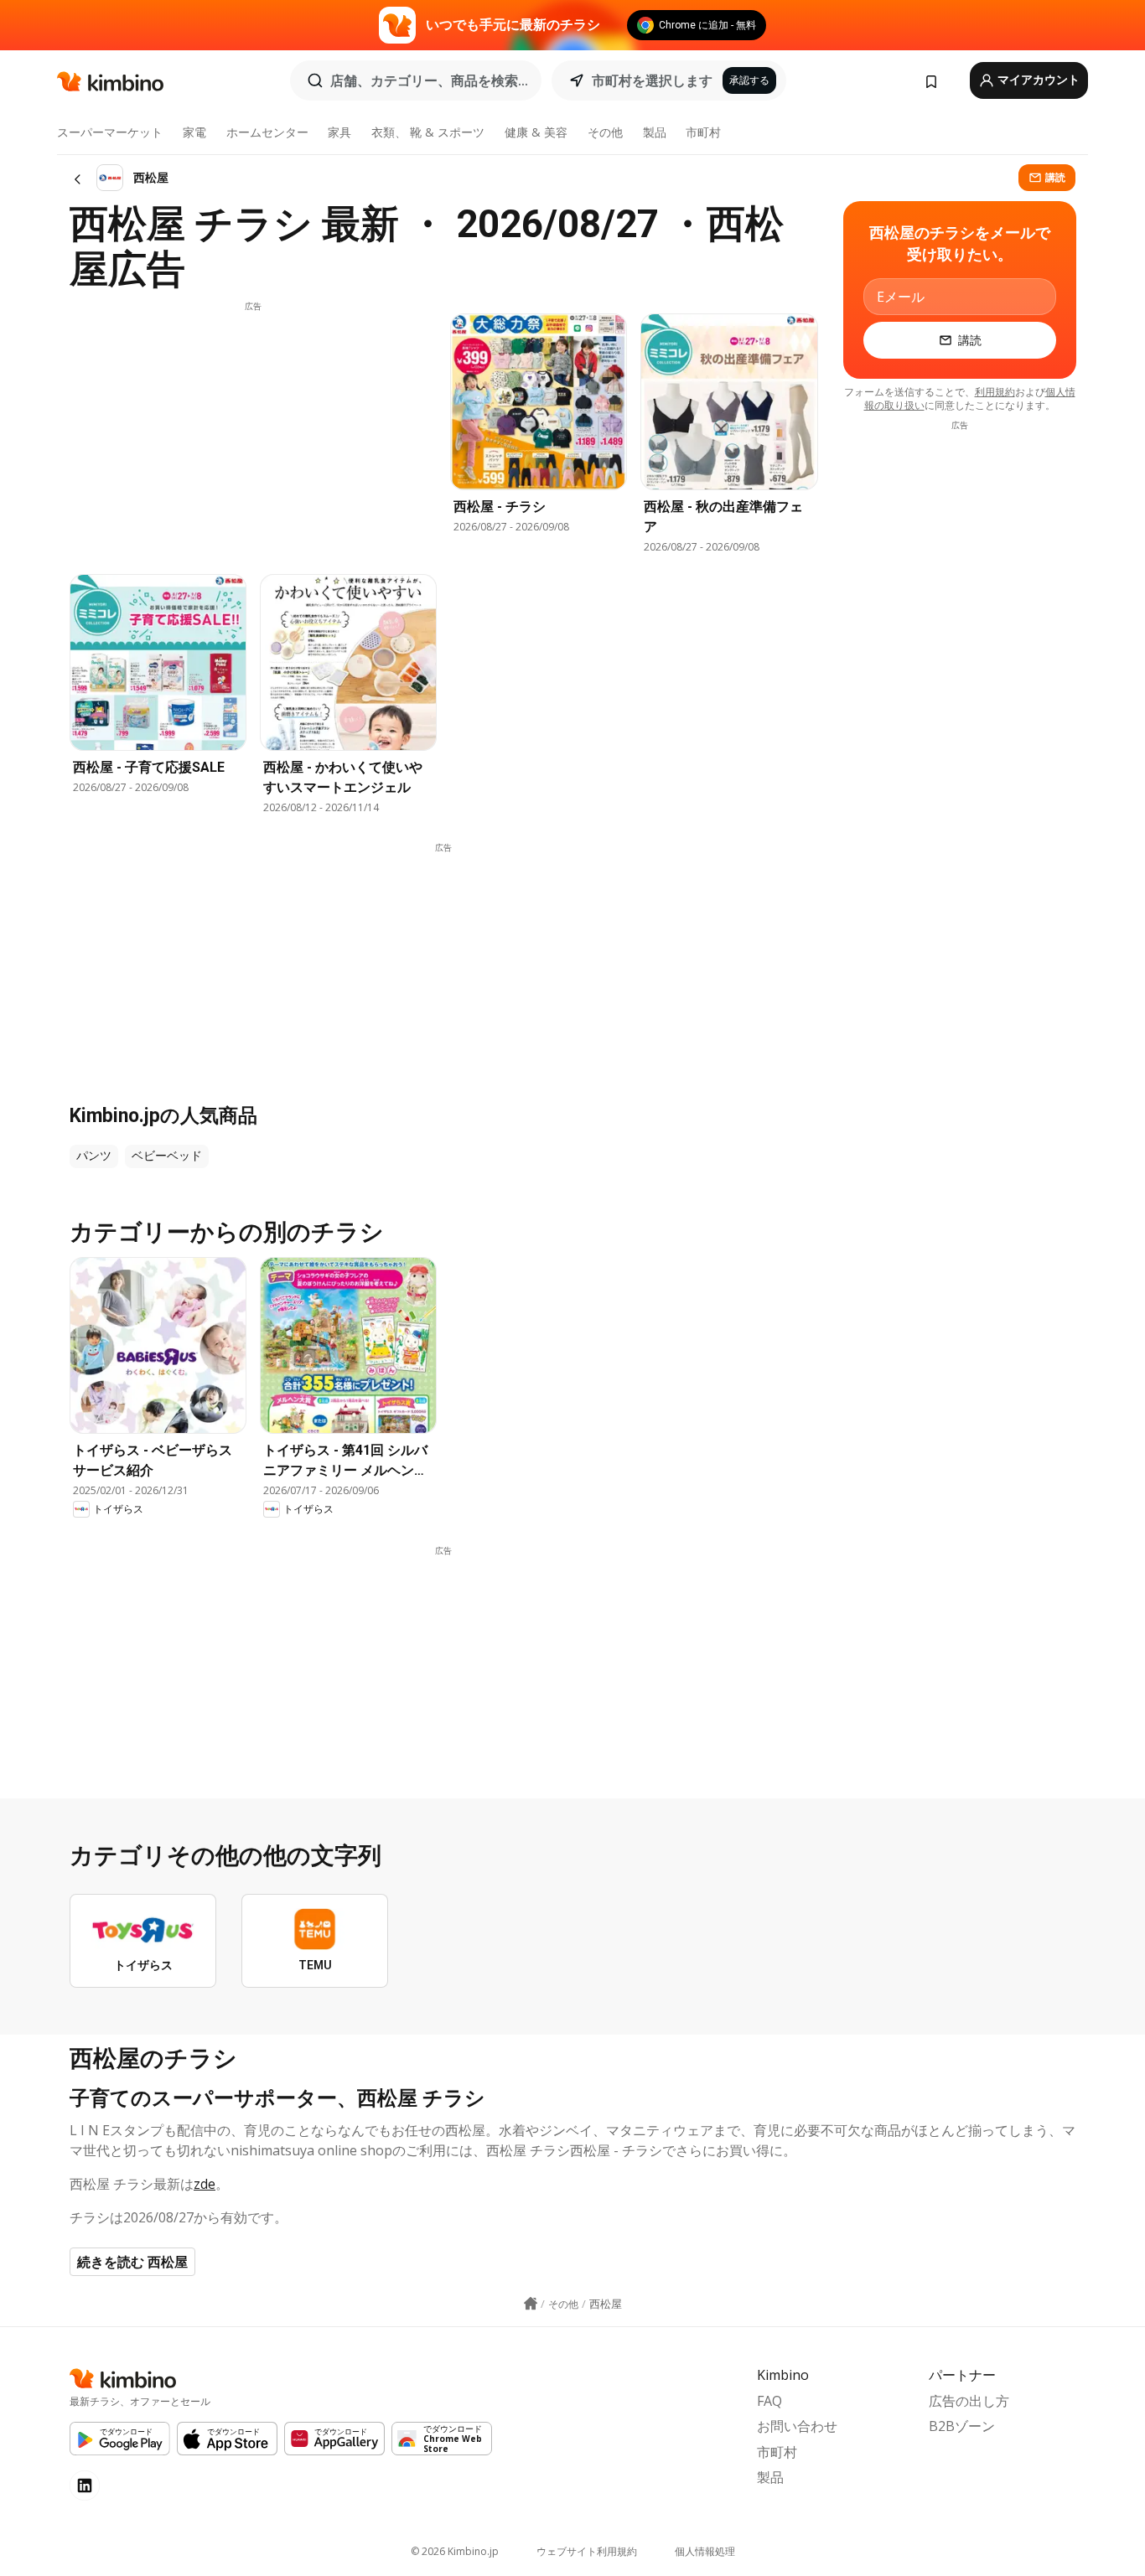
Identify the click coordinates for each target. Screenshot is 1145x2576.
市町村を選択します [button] (652, 80)
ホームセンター (267, 132)
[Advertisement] (253, 430)
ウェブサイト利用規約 (587, 2551)
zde (205, 2184)
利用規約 (995, 392)
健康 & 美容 (536, 132)
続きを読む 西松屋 (132, 2262)
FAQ (769, 2401)
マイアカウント (1037, 80)
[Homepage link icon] (531, 2304)
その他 (605, 132)
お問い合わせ (797, 2426)
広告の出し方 (969, 2401)
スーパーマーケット (110, 132)
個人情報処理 (705, 2551)
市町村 (703, 132)
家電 (194, 132)
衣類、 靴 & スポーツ (428, 132)
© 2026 (455, 2551)
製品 (655, 132)
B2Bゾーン (962, 2426)
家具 (339, 132)
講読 (1055, 177)
